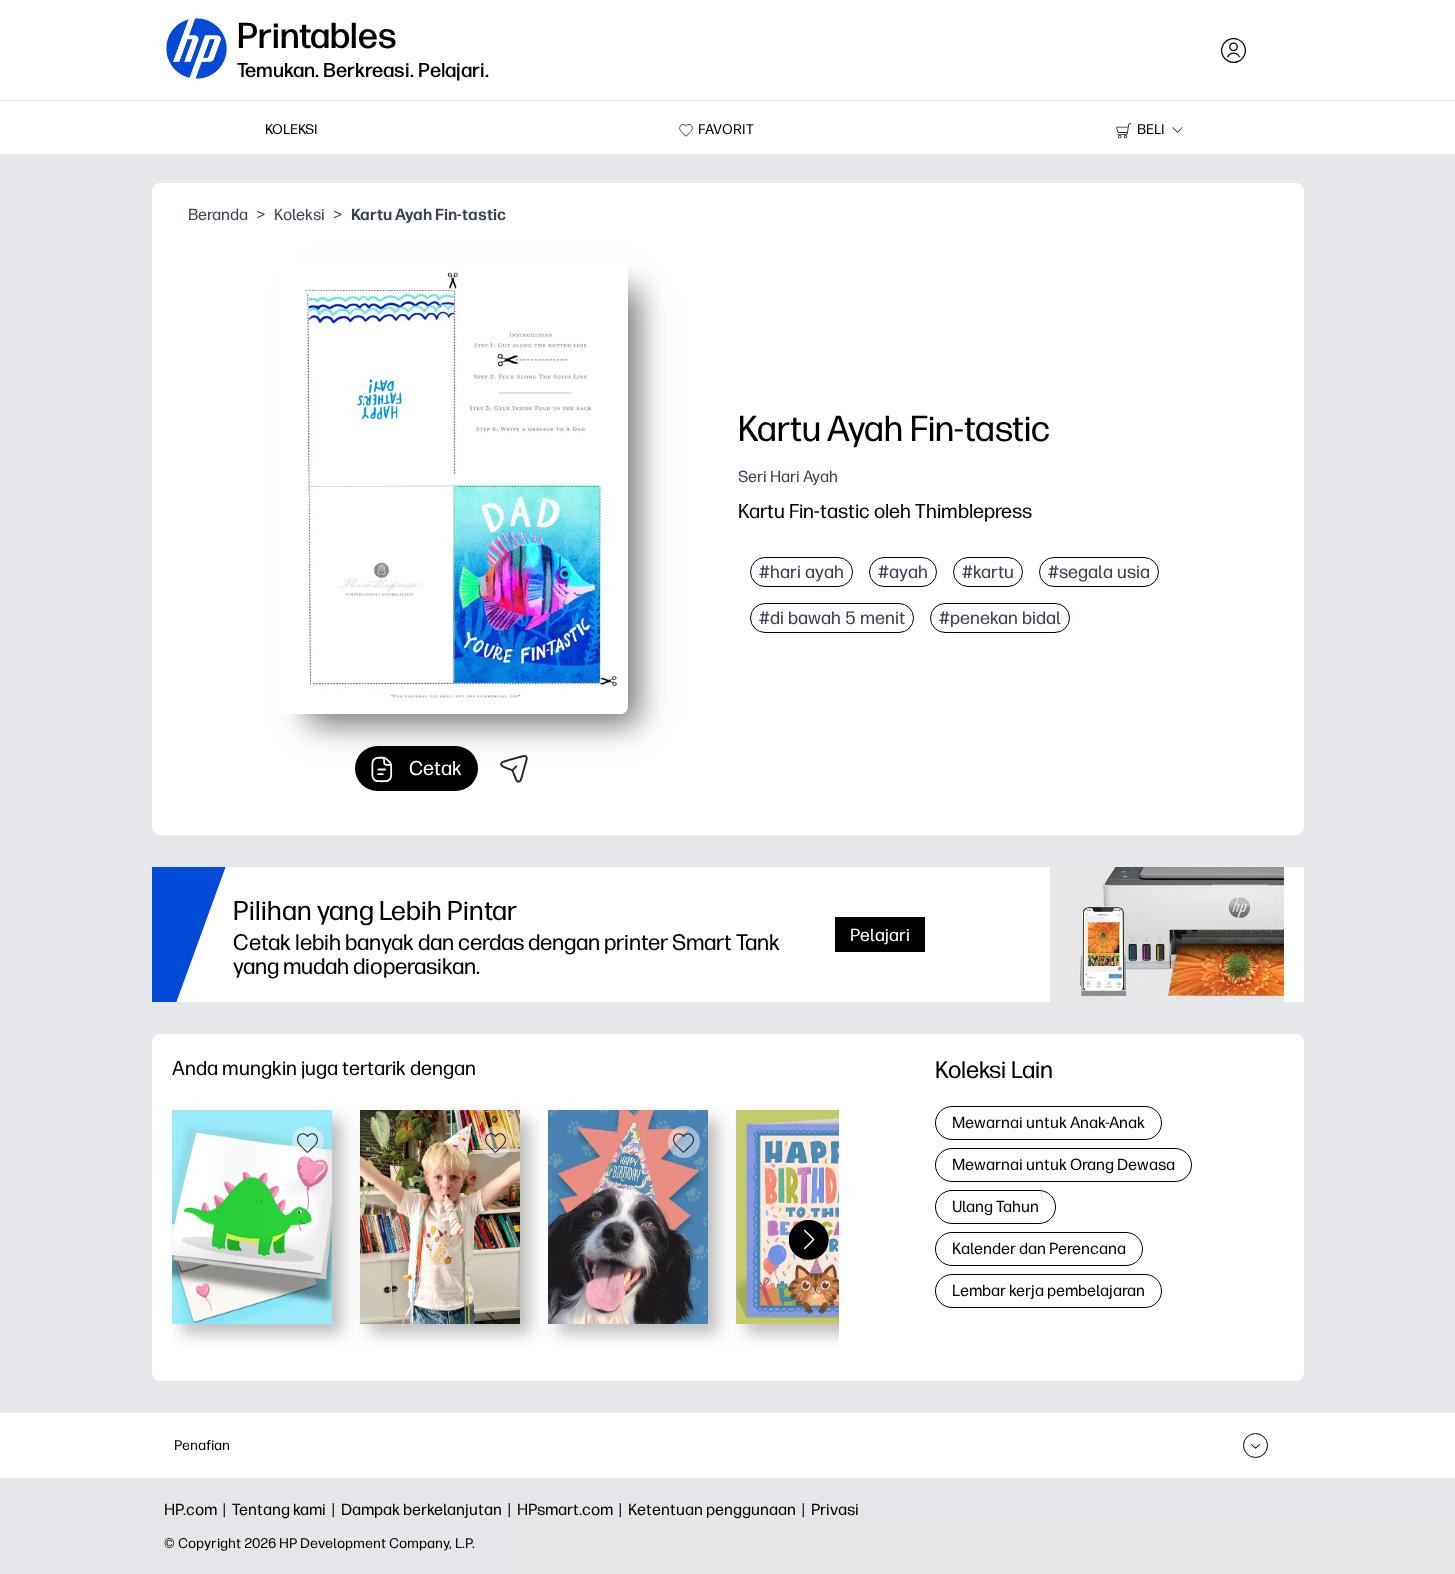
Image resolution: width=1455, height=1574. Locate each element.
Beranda (218, 214)
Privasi (835, 1509)
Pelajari (880, 934)
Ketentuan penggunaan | (719, 1509)
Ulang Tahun (995, 1206)
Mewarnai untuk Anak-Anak (1048, 1122)
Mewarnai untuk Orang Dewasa (1063, 1164)
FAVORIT (726, 129)
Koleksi (299, 214)
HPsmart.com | (572, 1509)
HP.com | (198, 1509)
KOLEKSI (291, 129)
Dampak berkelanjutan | (429, 1509)
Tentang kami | (286, 1509)
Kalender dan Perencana (1039, 1248)
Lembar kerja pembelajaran (1048, 1290)
